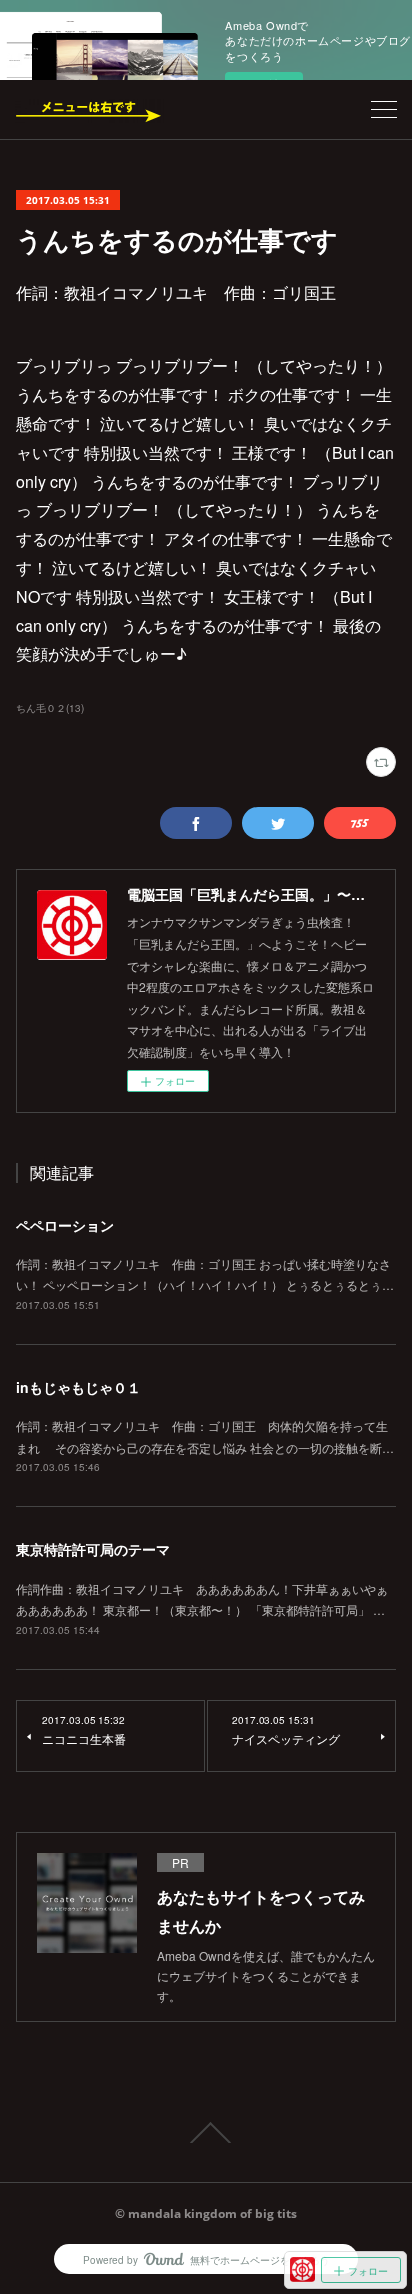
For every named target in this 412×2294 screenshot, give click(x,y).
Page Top (206, 2133)
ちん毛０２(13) (50, 708)
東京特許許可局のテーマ (93, 1549)
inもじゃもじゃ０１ (78, 1387)
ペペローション (65, 1225)
